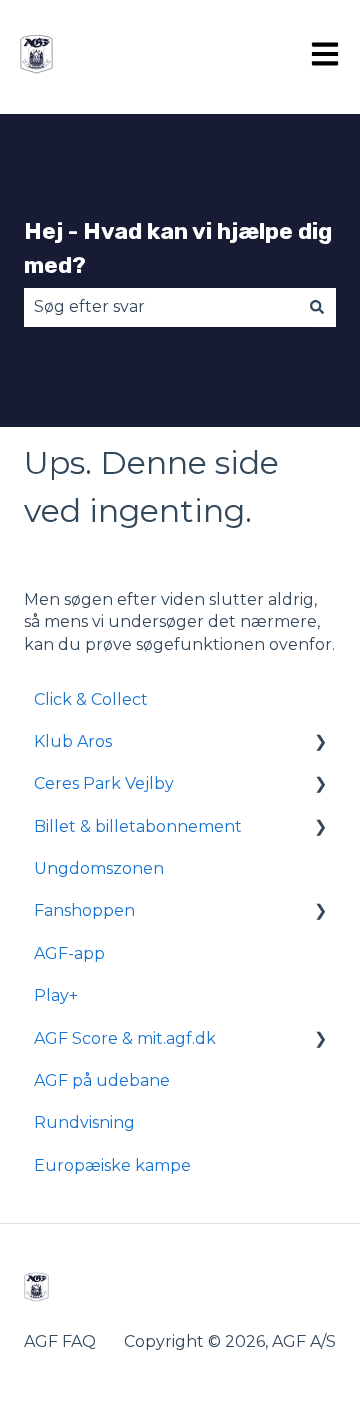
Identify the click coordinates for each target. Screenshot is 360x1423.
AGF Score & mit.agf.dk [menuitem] (125, 1038)
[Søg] (317, 307)
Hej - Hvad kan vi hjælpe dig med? (178, 248)
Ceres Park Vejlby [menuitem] (104, 783)
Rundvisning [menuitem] (84, 1122)
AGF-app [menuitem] (69, 953)
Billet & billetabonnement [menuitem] (138, 826)
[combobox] (161, 307)
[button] (320, 743)
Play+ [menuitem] (56, 995)
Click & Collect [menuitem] (91, 699)
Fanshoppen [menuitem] (84, 910)
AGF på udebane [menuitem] (102, 1080)
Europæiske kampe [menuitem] (112, 1165)
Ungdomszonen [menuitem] (99, 868)
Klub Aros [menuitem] (73, 741)
